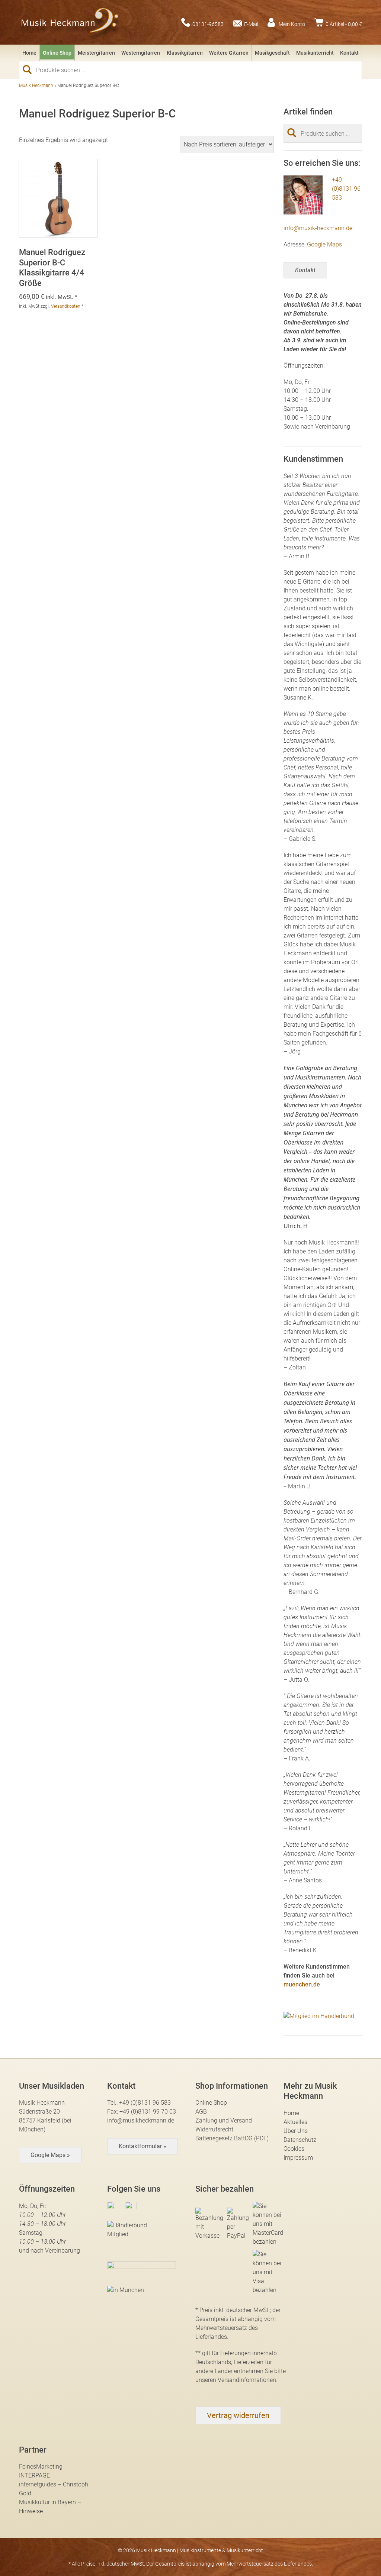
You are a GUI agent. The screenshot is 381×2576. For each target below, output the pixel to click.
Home (29, 53)
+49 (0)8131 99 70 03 (148, 2112)
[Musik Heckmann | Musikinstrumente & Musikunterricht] (70, 22)
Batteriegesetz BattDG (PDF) (232, 2138)
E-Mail (251, 24)
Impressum (298, 2158)
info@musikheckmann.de (141, 2120)
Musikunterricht (315, 53)
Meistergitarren (96, 53)
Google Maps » (50, 2155)
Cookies (294, 2149)
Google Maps (324, 244)
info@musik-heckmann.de (318, 228)
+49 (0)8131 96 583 (346, 189)
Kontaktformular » (143, 2146)
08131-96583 (208, 24)
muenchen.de (302, 1984)
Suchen (30, 70)
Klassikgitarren (185, 53)
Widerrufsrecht (214, 2129)
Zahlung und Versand (224, 2120)
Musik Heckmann (36, 85)
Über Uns (296, 2131)
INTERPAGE (34, 2475)
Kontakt (349, 53)
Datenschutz (300, 2140)
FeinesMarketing (41, 2467)
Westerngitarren (141, 53)
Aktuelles (295, 2122)
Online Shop (57, 53)
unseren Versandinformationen (236, 2380)
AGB (201, 2112)
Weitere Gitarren (229, 53)
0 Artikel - (344, 24)
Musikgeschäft (272, 53)
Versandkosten (66, 306)
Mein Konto (292, 24)
